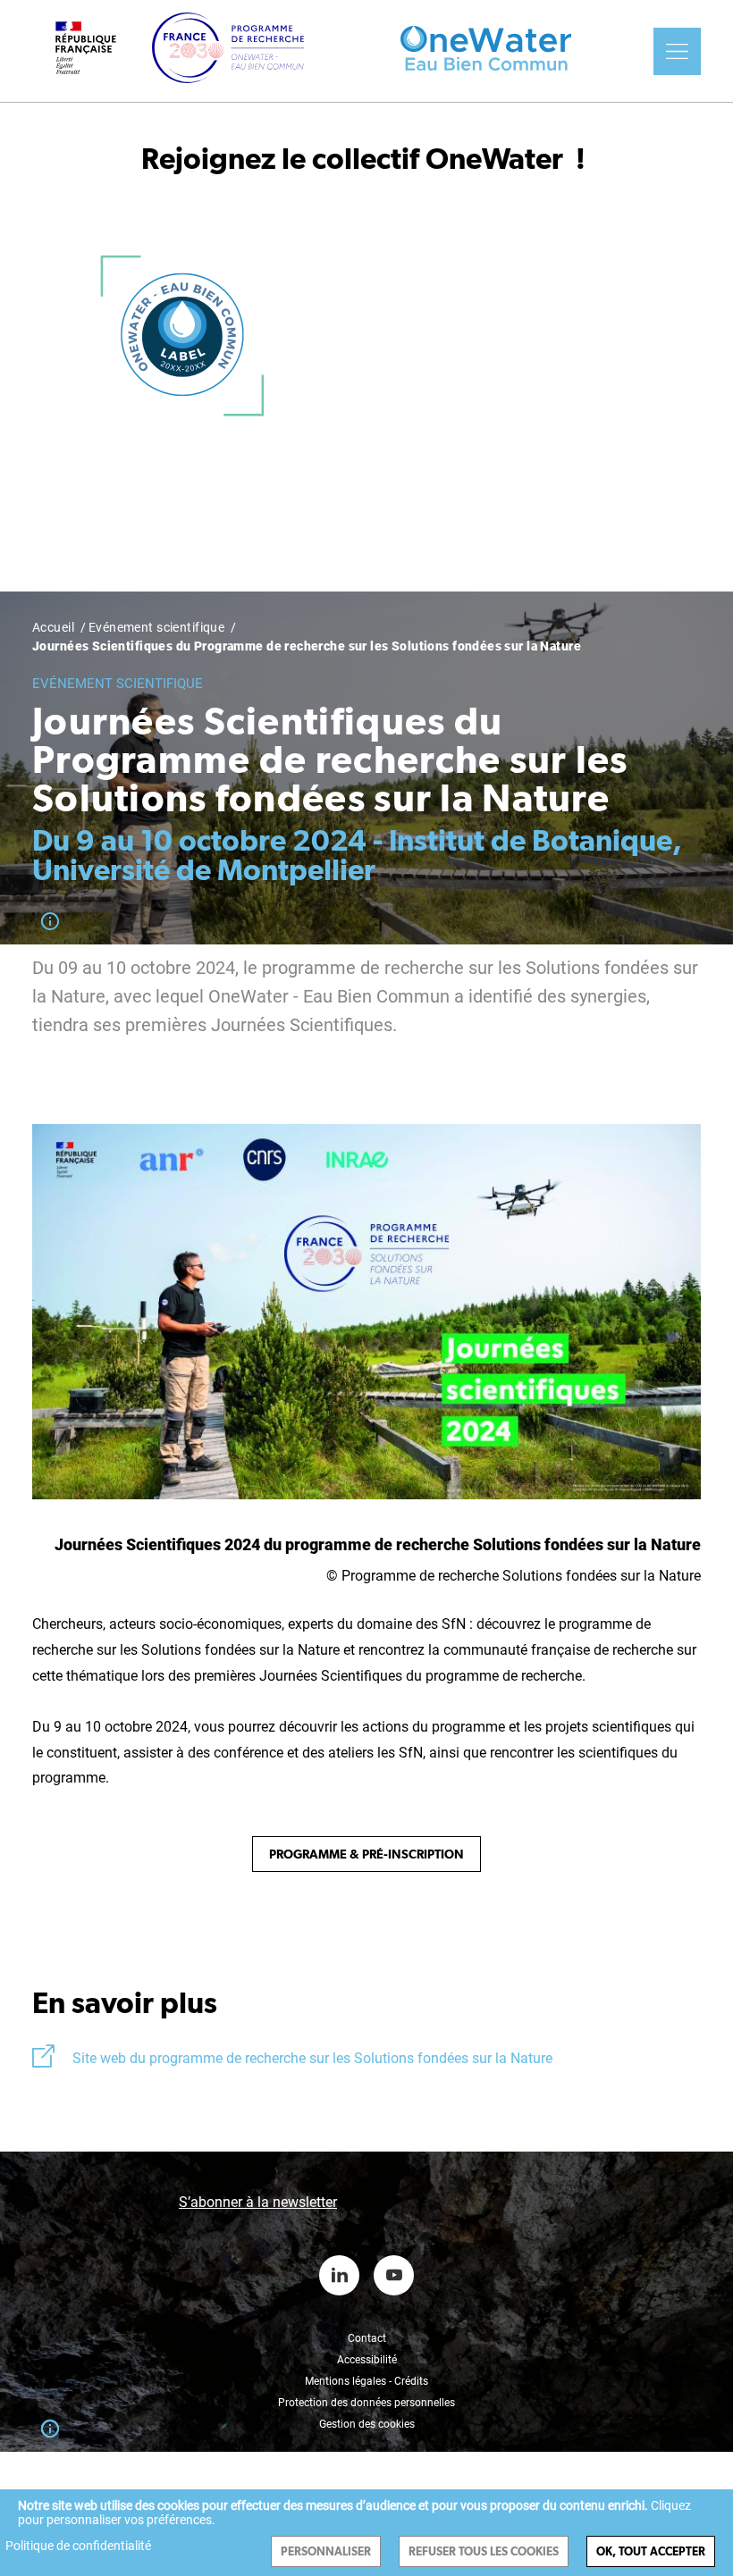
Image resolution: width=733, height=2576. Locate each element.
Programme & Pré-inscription (366, 1854)
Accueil (53, 627)
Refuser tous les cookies (484, 2551)
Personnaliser (326, 2551)
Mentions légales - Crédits (366, 2381)
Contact (367, 2338)
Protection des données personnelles (366, 2403)
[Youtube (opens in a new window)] (394, 2275)
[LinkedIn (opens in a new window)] (339, 2275)
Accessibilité (367, 2360)
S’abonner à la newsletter (258, 2202)
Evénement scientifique (156, 627)
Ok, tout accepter (651, 2551)
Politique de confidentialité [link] (78, 2546)
